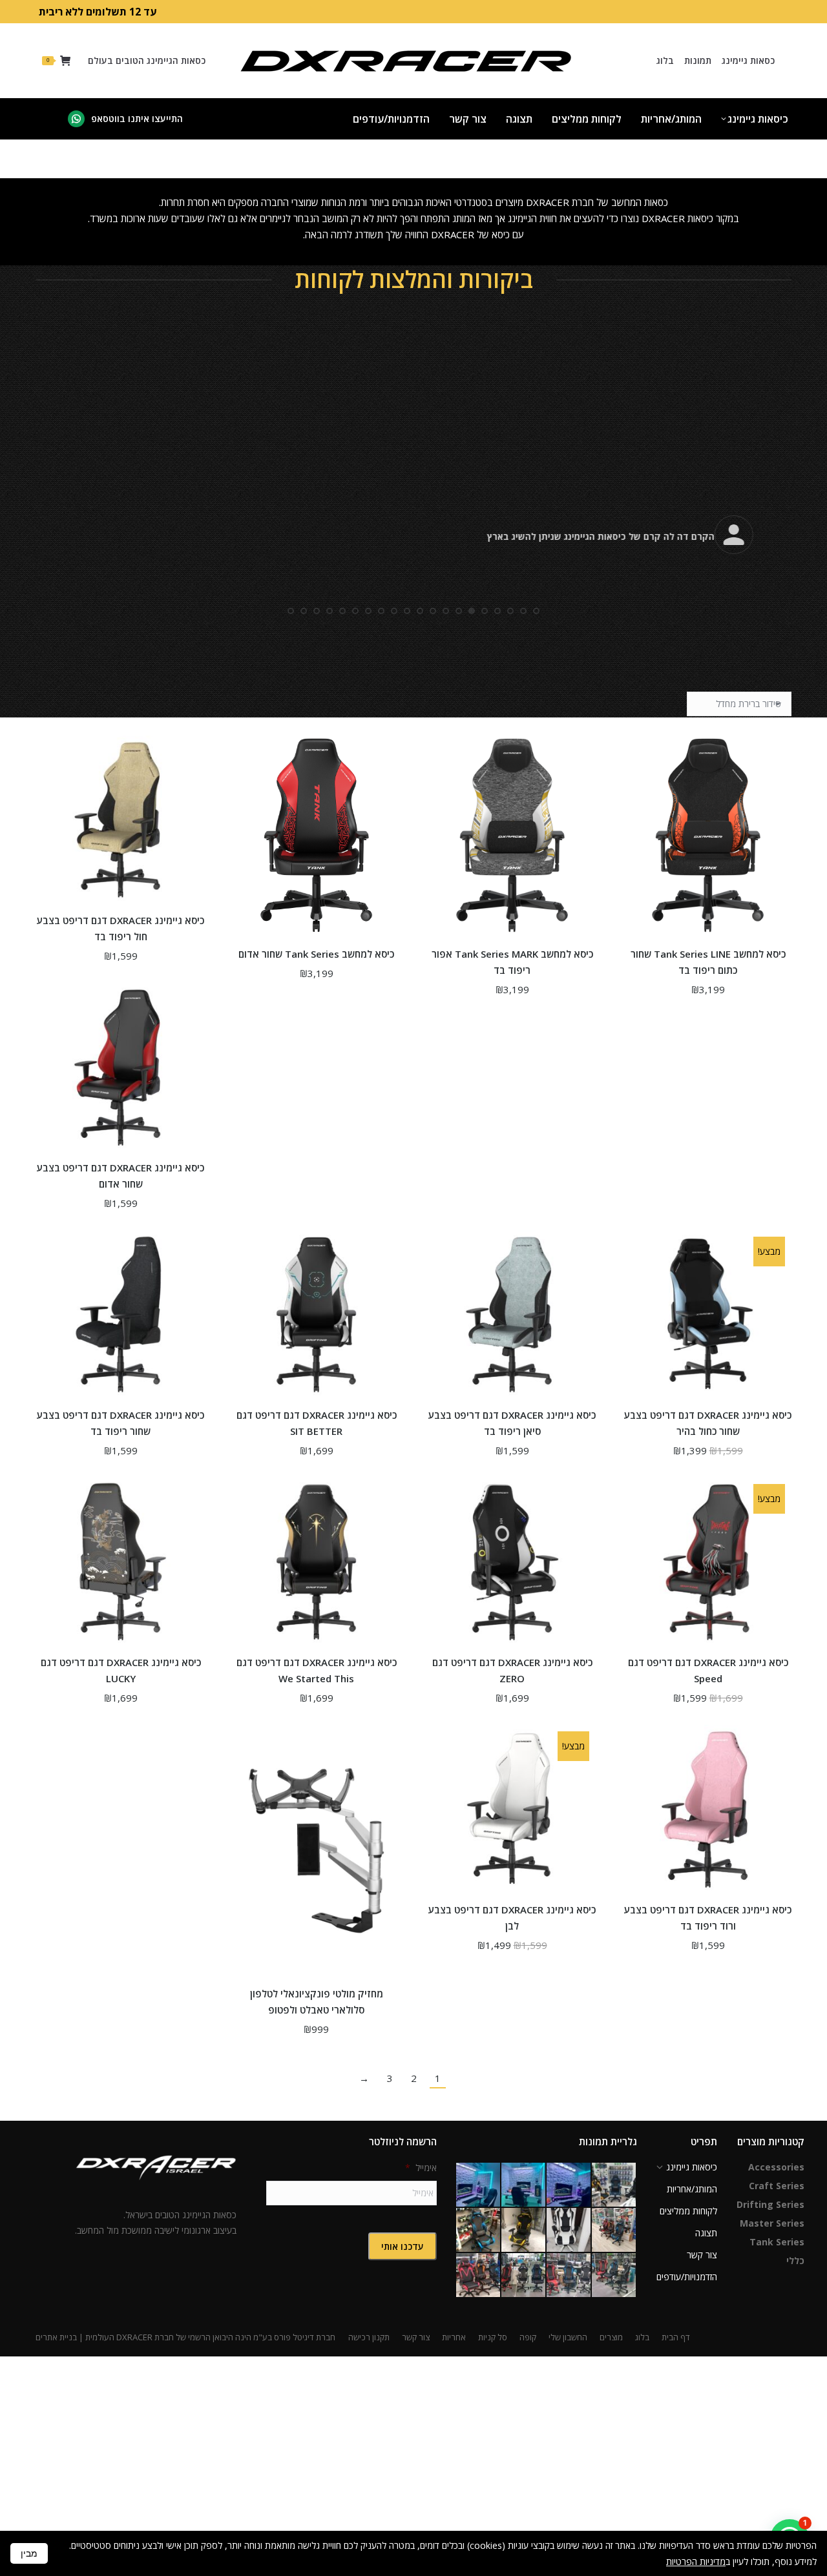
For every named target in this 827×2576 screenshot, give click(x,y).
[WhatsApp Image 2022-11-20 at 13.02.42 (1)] (524, 2185)
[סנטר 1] (524, 2276)
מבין (29, 2553)
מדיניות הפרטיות (696, 2561)
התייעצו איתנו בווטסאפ (137, 118)
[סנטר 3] (614, 2276)
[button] (536, 586)
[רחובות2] (614, 2231)
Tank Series (777, 2242)
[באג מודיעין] (479, 2231)
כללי (795, 2261)
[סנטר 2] (569, 2276)
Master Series (772, 2223)
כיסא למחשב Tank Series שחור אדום (316, 954)
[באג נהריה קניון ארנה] (614, 2185)
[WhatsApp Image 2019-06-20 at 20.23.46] (524, 2231)
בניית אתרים (56, 2337)
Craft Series (777, 2186)
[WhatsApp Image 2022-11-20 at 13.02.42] (479, 2185)
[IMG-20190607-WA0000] (569, 2231)
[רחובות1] (479, 2276)
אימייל (421, 2168)
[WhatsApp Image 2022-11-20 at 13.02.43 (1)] (569, 2185)
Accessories (776, 2167)
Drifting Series (770, 2204)
